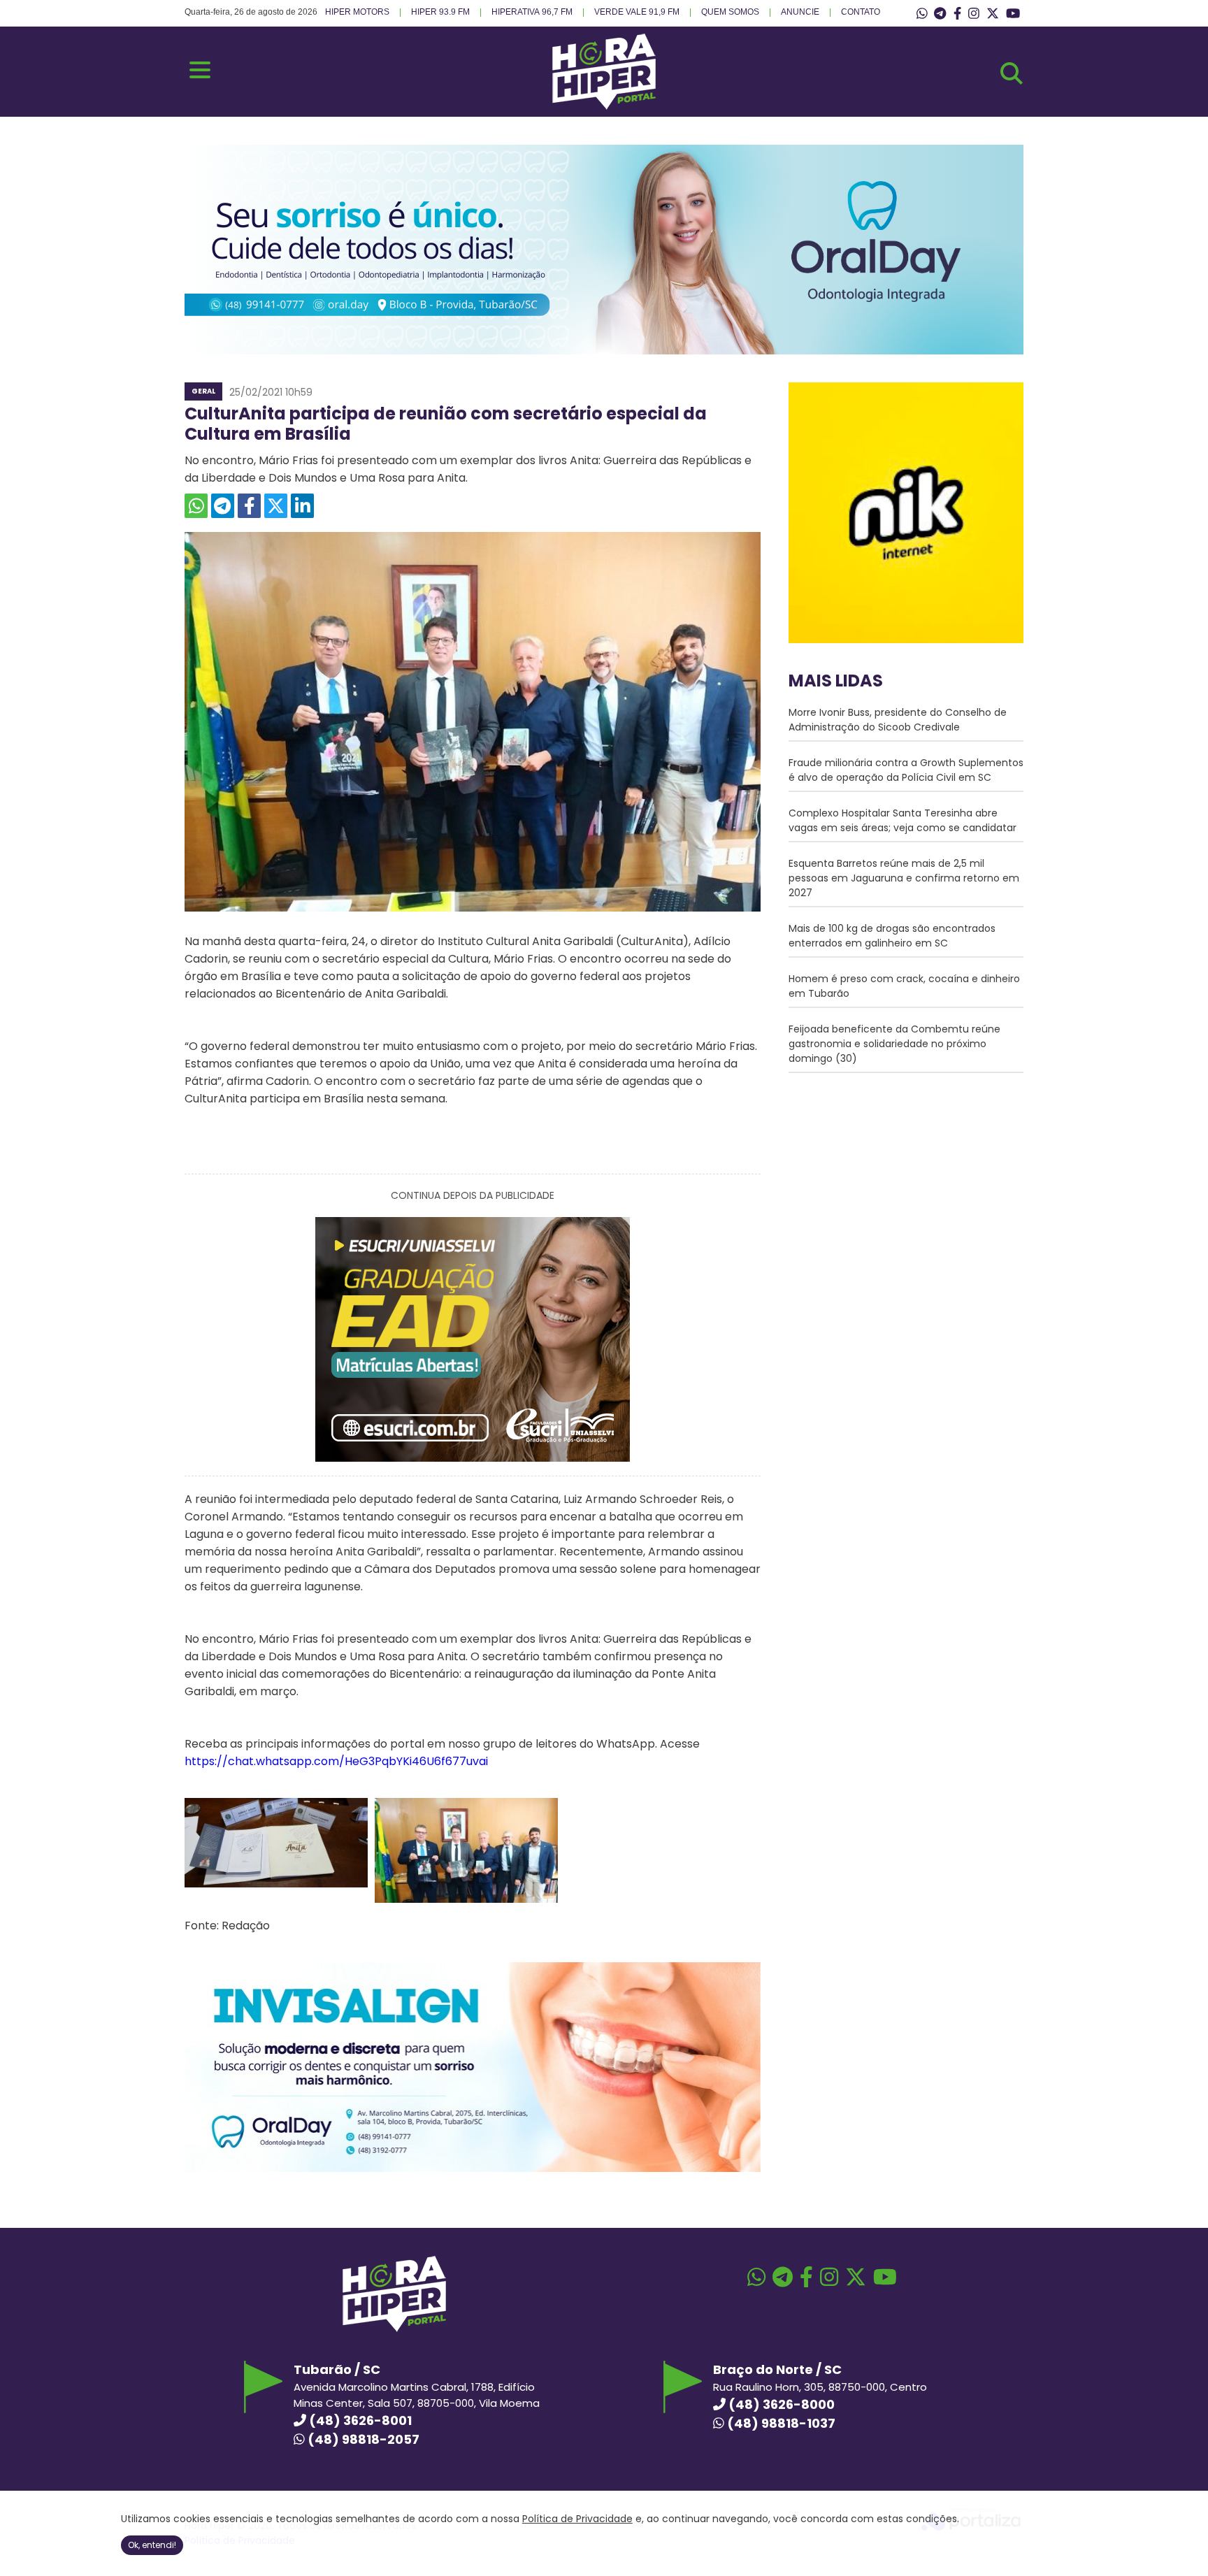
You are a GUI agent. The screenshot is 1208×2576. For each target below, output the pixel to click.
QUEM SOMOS (730, 12)
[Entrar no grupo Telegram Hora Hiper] (940, 14)
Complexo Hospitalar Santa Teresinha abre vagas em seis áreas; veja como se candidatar (903, 820)
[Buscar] (1012, 73)
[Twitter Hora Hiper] (993, 14)
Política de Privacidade (577, 2519)
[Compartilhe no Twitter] (276, 506)
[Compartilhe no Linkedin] (302, 506)
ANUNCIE (800, 12)
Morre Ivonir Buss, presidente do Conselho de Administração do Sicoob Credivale (898, 720)
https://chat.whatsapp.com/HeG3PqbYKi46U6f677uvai (336, 1761)
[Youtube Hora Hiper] (1013, 14)
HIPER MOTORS (357, 12)
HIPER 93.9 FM (440, 12)
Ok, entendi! (152, 2545)
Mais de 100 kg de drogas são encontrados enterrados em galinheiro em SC (892, 936)
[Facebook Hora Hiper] (957, 14)
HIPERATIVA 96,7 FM (532, 12)
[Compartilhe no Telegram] (223, 506)
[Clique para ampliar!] (276, 1884)
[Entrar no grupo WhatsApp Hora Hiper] (922, 14)
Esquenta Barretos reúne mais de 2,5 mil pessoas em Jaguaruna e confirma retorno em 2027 (904, 878)
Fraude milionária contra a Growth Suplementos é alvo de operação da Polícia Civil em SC (906, 770)
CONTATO (861, 12)
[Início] (604, 106)
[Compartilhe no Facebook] (249, 506)
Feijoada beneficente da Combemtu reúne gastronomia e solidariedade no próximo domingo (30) (894, 1044)
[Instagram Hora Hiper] (974, 14)
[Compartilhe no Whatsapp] (196, 506)
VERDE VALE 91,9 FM (637, 12)
